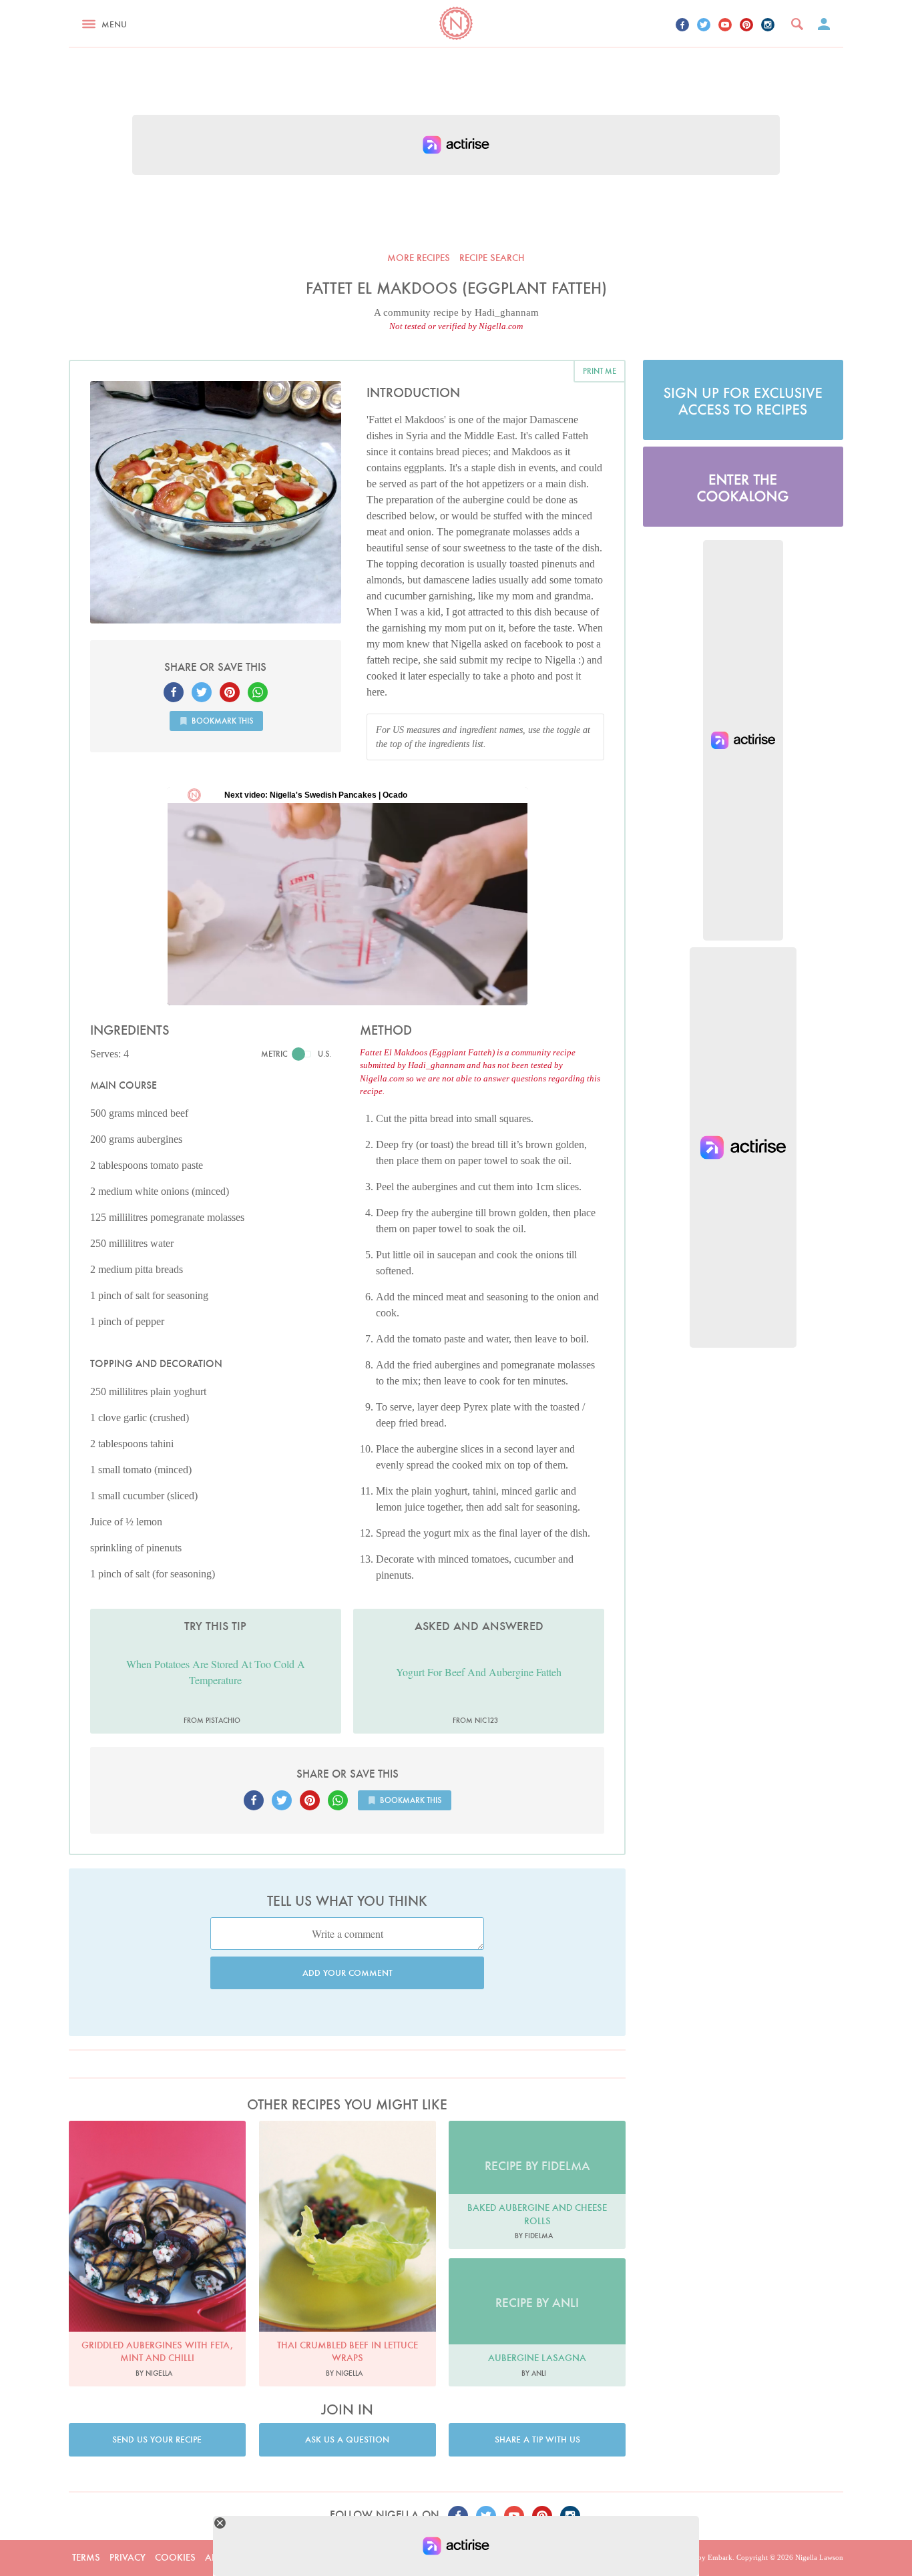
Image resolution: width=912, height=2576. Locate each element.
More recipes (419, 258)
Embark (720, 2557)
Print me (600, 371)
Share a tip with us (537, 2439)
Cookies (175, 2557)
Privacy (128, 2557)
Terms (86, 2557)
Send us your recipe (157, 2439)
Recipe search (492, 258)
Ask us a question (347, 2439)
